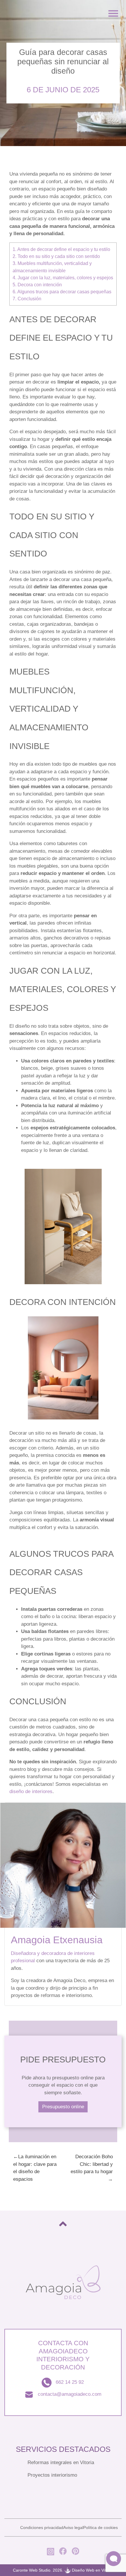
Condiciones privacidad (42, 2528)
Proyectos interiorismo (52, 2475)
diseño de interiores (31, 1791)
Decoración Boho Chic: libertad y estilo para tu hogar (92, 2164)
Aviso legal (73, 2528)
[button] (114, 2559)
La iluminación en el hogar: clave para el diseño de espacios (35, 2168)
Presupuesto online (63, 2107)
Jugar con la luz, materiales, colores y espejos (63, 278)
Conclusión (27, 299)
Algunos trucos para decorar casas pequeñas (62, 292)
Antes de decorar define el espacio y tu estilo (61, 249)
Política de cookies (101, 2528)
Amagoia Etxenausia (57, 1940)
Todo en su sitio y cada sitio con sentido (56, 256)
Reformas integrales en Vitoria (61, 2463)
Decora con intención (37, 285)
